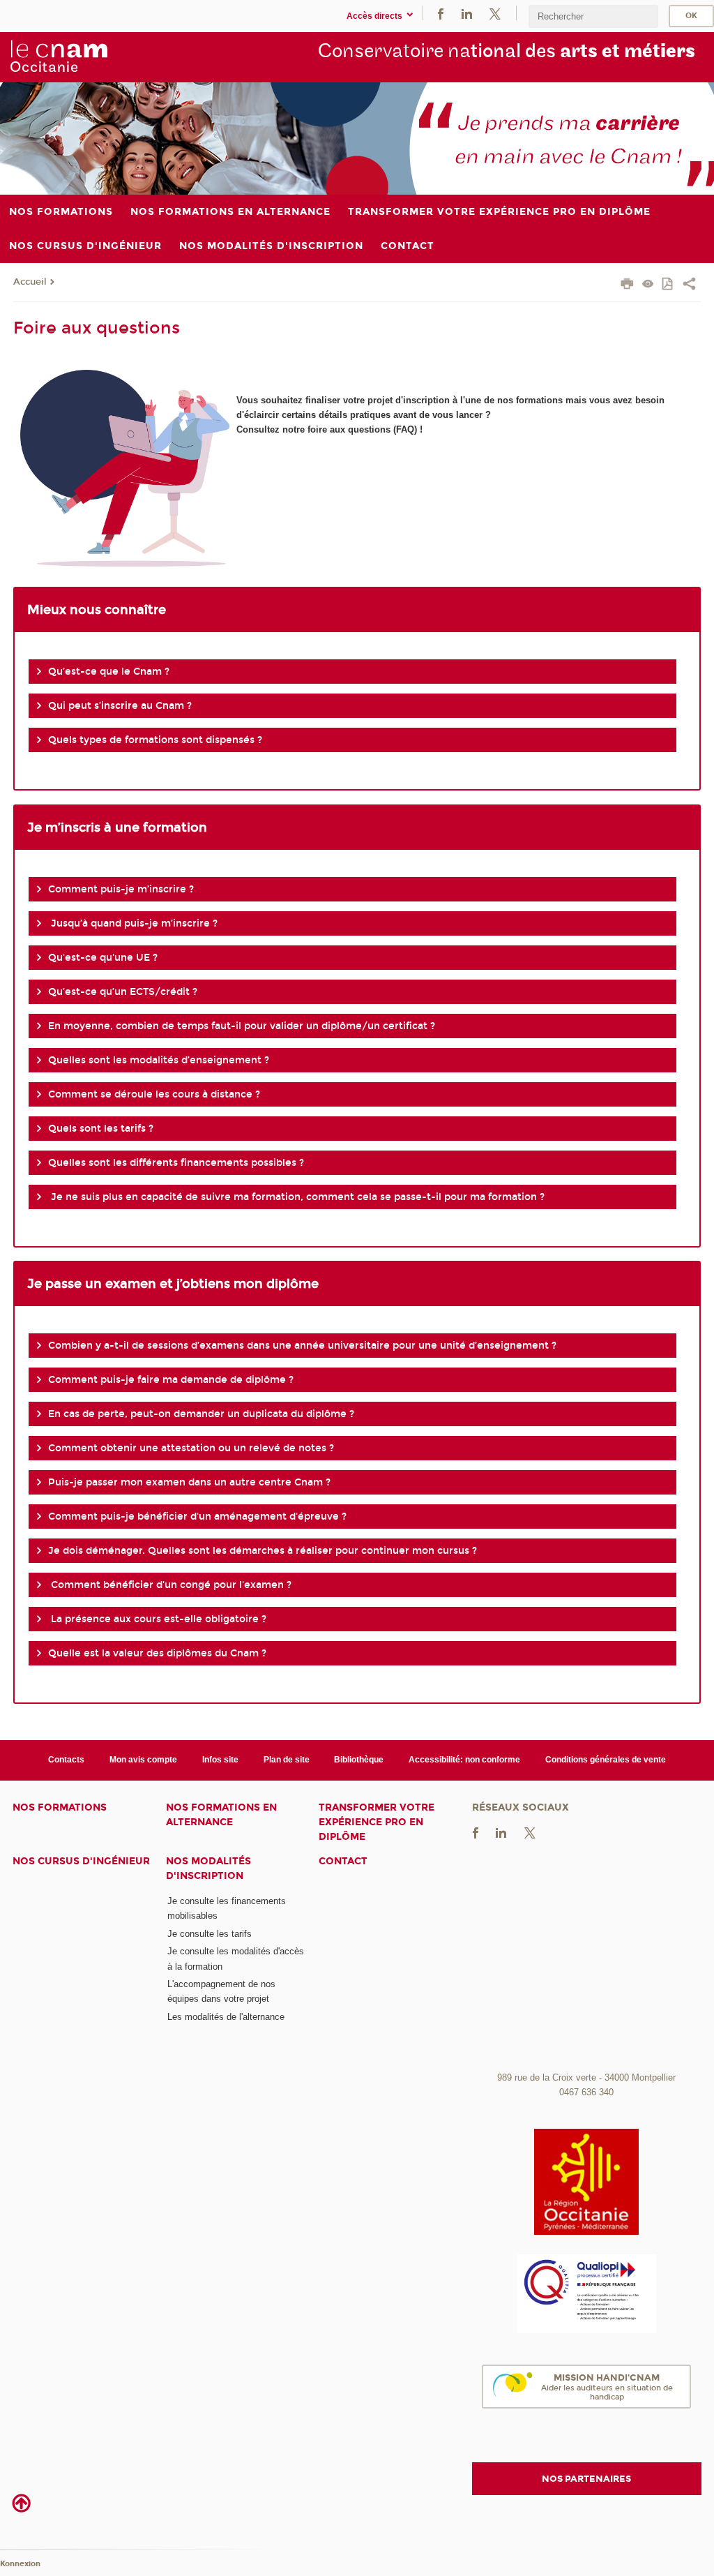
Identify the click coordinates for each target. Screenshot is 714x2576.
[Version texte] (648, 285)
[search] (593, 16)
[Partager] (689, 285)
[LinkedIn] (467, 13)
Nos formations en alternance (221, 1815)
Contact (343, 1861)
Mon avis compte (143, 1760)
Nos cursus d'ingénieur (81, 1861)
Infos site (220, 1760)
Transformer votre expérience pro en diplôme (377, 1822)
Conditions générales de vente (606, 1760)
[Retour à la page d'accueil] (59, 57)
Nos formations (60, 1807)
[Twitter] (495, 13)
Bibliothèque (359, 1760)
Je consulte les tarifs (210, 1934)
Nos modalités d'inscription (208, 1869)
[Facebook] (441, 13)
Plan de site (287, 1760)
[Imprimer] (627, 285)
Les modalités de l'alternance (226, 2017)
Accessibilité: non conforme (464, 1760)
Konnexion (20, 2564)
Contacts (66, 1760)
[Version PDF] (668, 285)
